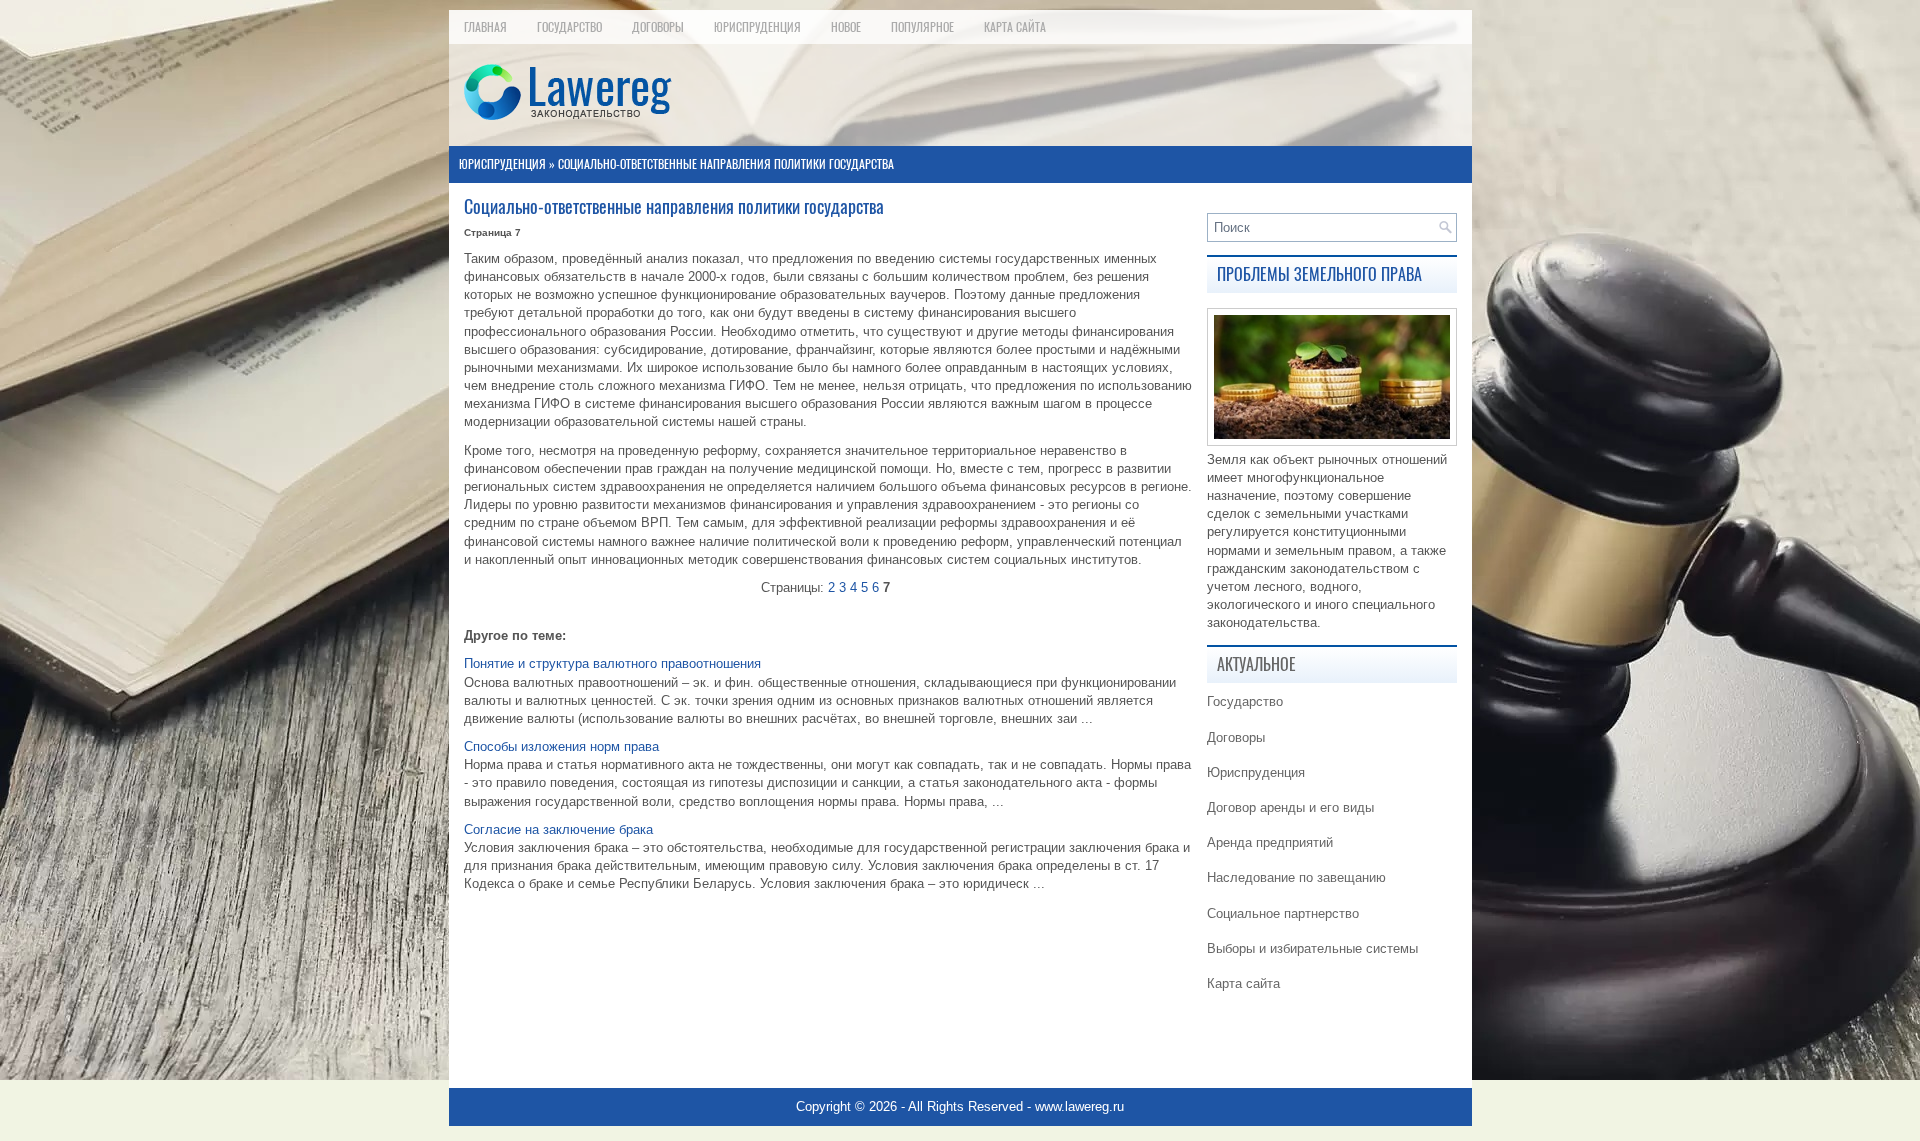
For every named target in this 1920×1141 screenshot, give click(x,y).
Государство (569, 27)
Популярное (922, 27)
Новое (846, 27)
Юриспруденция (757, 27)
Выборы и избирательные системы (1312, 948)
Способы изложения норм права (561, 746)
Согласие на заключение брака (558, 829)
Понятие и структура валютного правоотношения (612, 663)
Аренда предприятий (1270, 842)
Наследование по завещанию (1296, 877)
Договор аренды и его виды (1290, 807)
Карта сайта (1015, 27)
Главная (485, 27)
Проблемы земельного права (1319, 274)
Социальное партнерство (1283, 913)
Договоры (658, 27)
